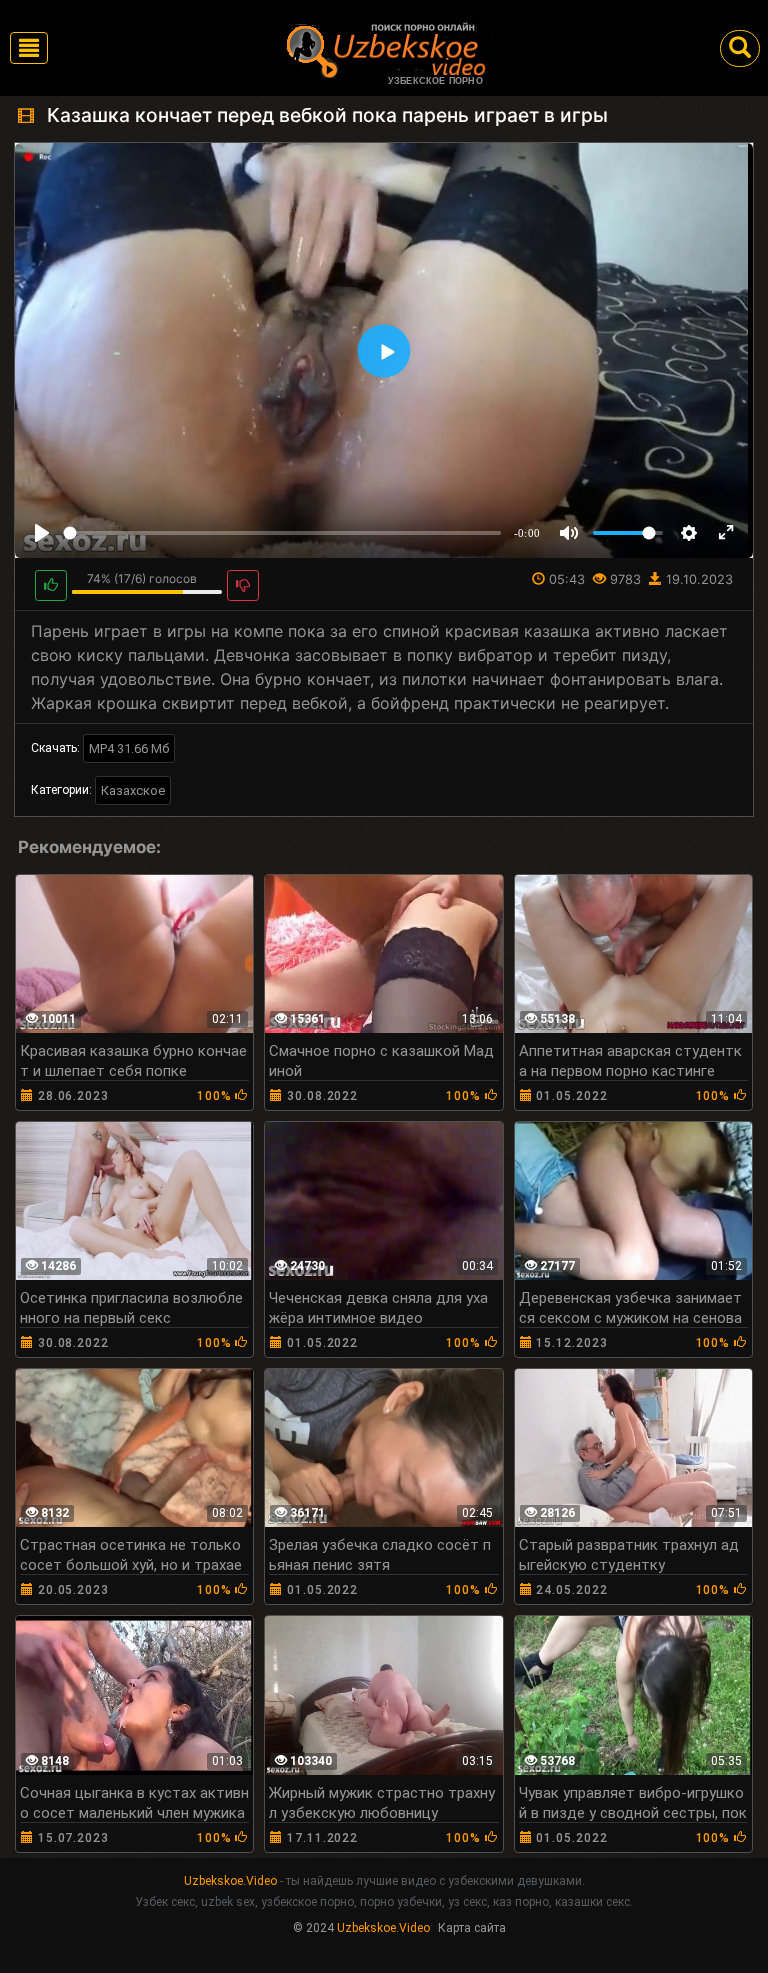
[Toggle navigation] (29, 48)
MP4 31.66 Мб (129, 748)
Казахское (133, 790)
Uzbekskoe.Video (230, 1881)
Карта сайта (472, 1928)
